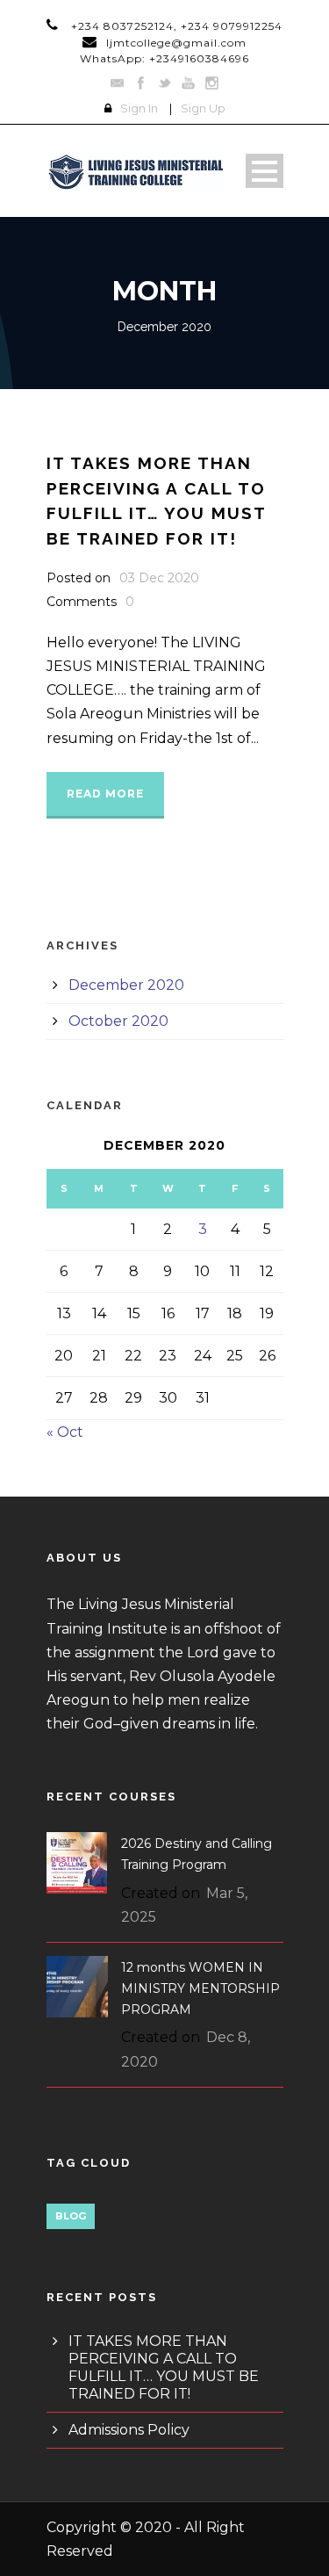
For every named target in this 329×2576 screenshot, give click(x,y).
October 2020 (118, 1021)
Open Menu (265, 171)
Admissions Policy (129, 2430)
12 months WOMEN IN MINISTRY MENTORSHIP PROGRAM (200, 1988)
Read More (105, 794)
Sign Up (203, 108)
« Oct (65, 1432)
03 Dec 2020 (159, 578)
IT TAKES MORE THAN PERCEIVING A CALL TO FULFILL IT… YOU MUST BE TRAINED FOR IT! (164, 2367)
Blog (71, 2216)
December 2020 (126, 985)
